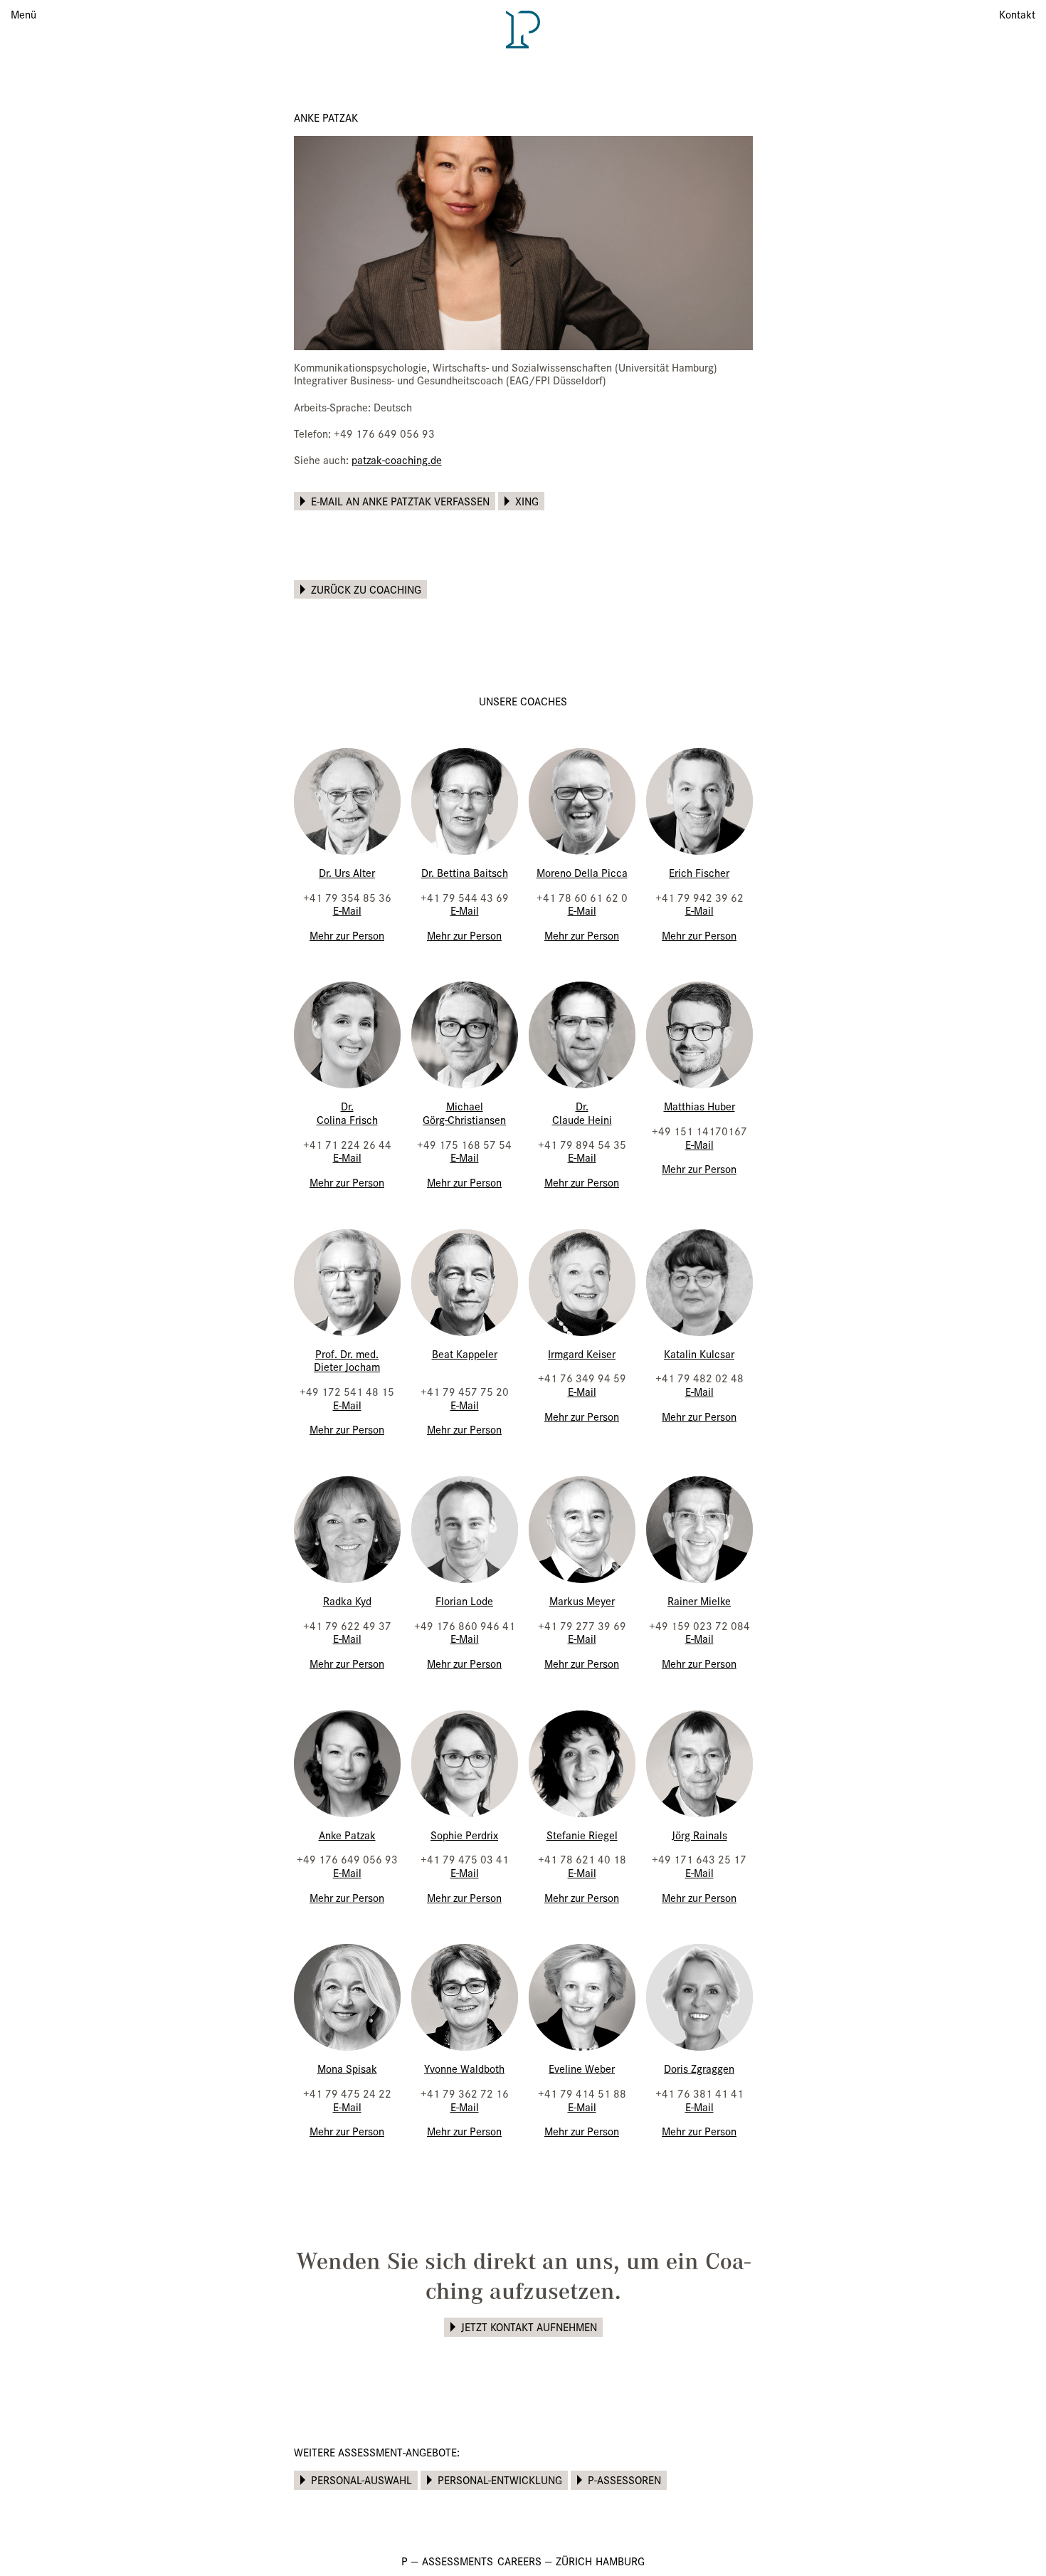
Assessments (458, 2561)
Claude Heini (582, 1119)
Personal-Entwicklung (500, 2480)
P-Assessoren (624, 2480)
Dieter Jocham (347, 1366)
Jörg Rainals (699, 1835)
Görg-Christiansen (464, 1119)
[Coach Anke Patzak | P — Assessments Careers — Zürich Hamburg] (523, 28)
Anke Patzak (347, 1835)
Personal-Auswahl (361, 2480)
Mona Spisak (347, 2068)
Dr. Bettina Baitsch (465, 872)
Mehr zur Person (347, 935)
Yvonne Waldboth (464, 2068)
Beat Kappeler (465, 1353)
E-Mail (347, 910)
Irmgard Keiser (582, 1353)
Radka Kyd (347, 1600)
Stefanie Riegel (582, 1835)
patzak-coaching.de (397, 459)
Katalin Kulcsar (699, 1353)
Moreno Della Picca (582, 872)
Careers (519, 2561)
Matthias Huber (699, 1106)
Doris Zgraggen (699, 2068)
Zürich (574, 2561)
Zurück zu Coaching (366, 589)
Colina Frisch (347, 1119)
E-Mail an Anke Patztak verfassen (400, 501)
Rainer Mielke (699, 1600)
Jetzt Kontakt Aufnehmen (529, 2327)
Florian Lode (464, 1600)
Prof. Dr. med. (347, 1353)
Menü (23, 14)
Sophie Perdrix (464, 1835)
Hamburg (620, 2561)
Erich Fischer (699, 872)
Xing (527, 501)
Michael (465, 1106)
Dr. (347, 1106)
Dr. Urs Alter (347, 872)
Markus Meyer (582, 1600)
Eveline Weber (582, 2068)
